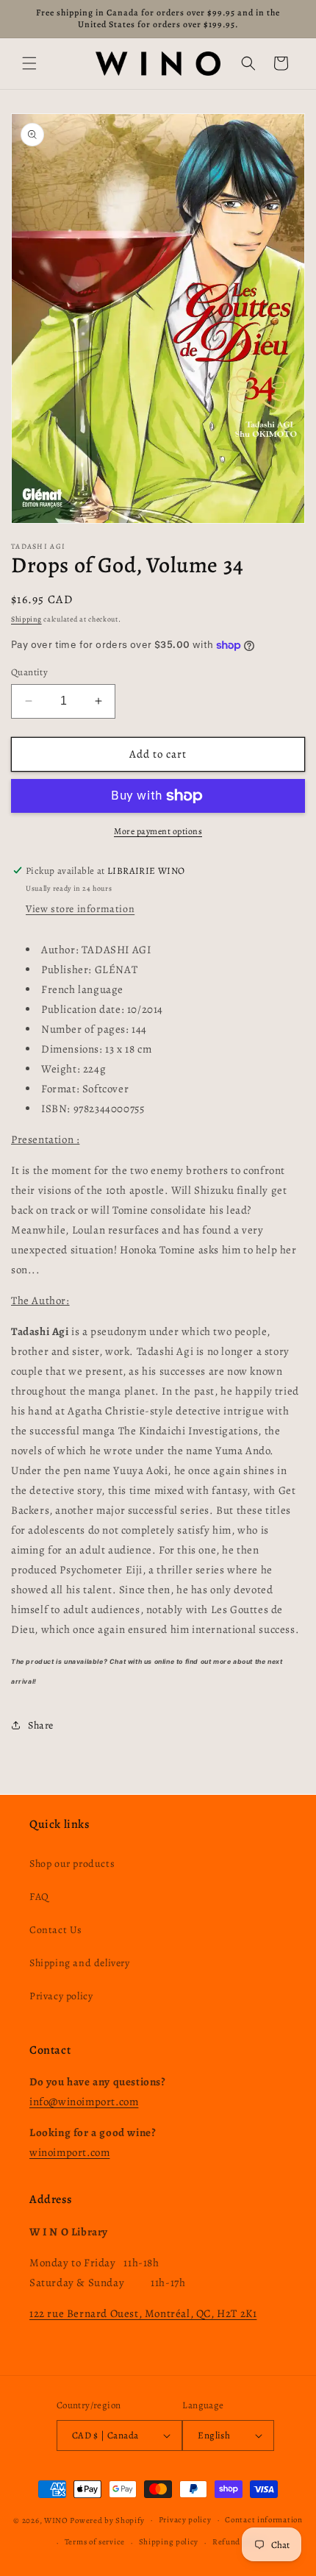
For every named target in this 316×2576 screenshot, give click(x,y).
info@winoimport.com (84, 2102)
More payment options (158, 831)
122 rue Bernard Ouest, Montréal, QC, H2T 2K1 (143, 2313)
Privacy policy (61, 1996)
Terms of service (95, 2542)
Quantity (29, 672)
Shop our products (72, 1864)
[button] (29, 63)
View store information (80, 909)
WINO (57, 2520)
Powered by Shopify (107, 2520)
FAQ (39, 1897)
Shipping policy (169, 2542)
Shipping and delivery (80, 1963)
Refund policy (239, 2542)
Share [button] (41, 1725)
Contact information (263, 2520)
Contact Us (56, 1930)
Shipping (26, 619)
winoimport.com (69, 2152)
